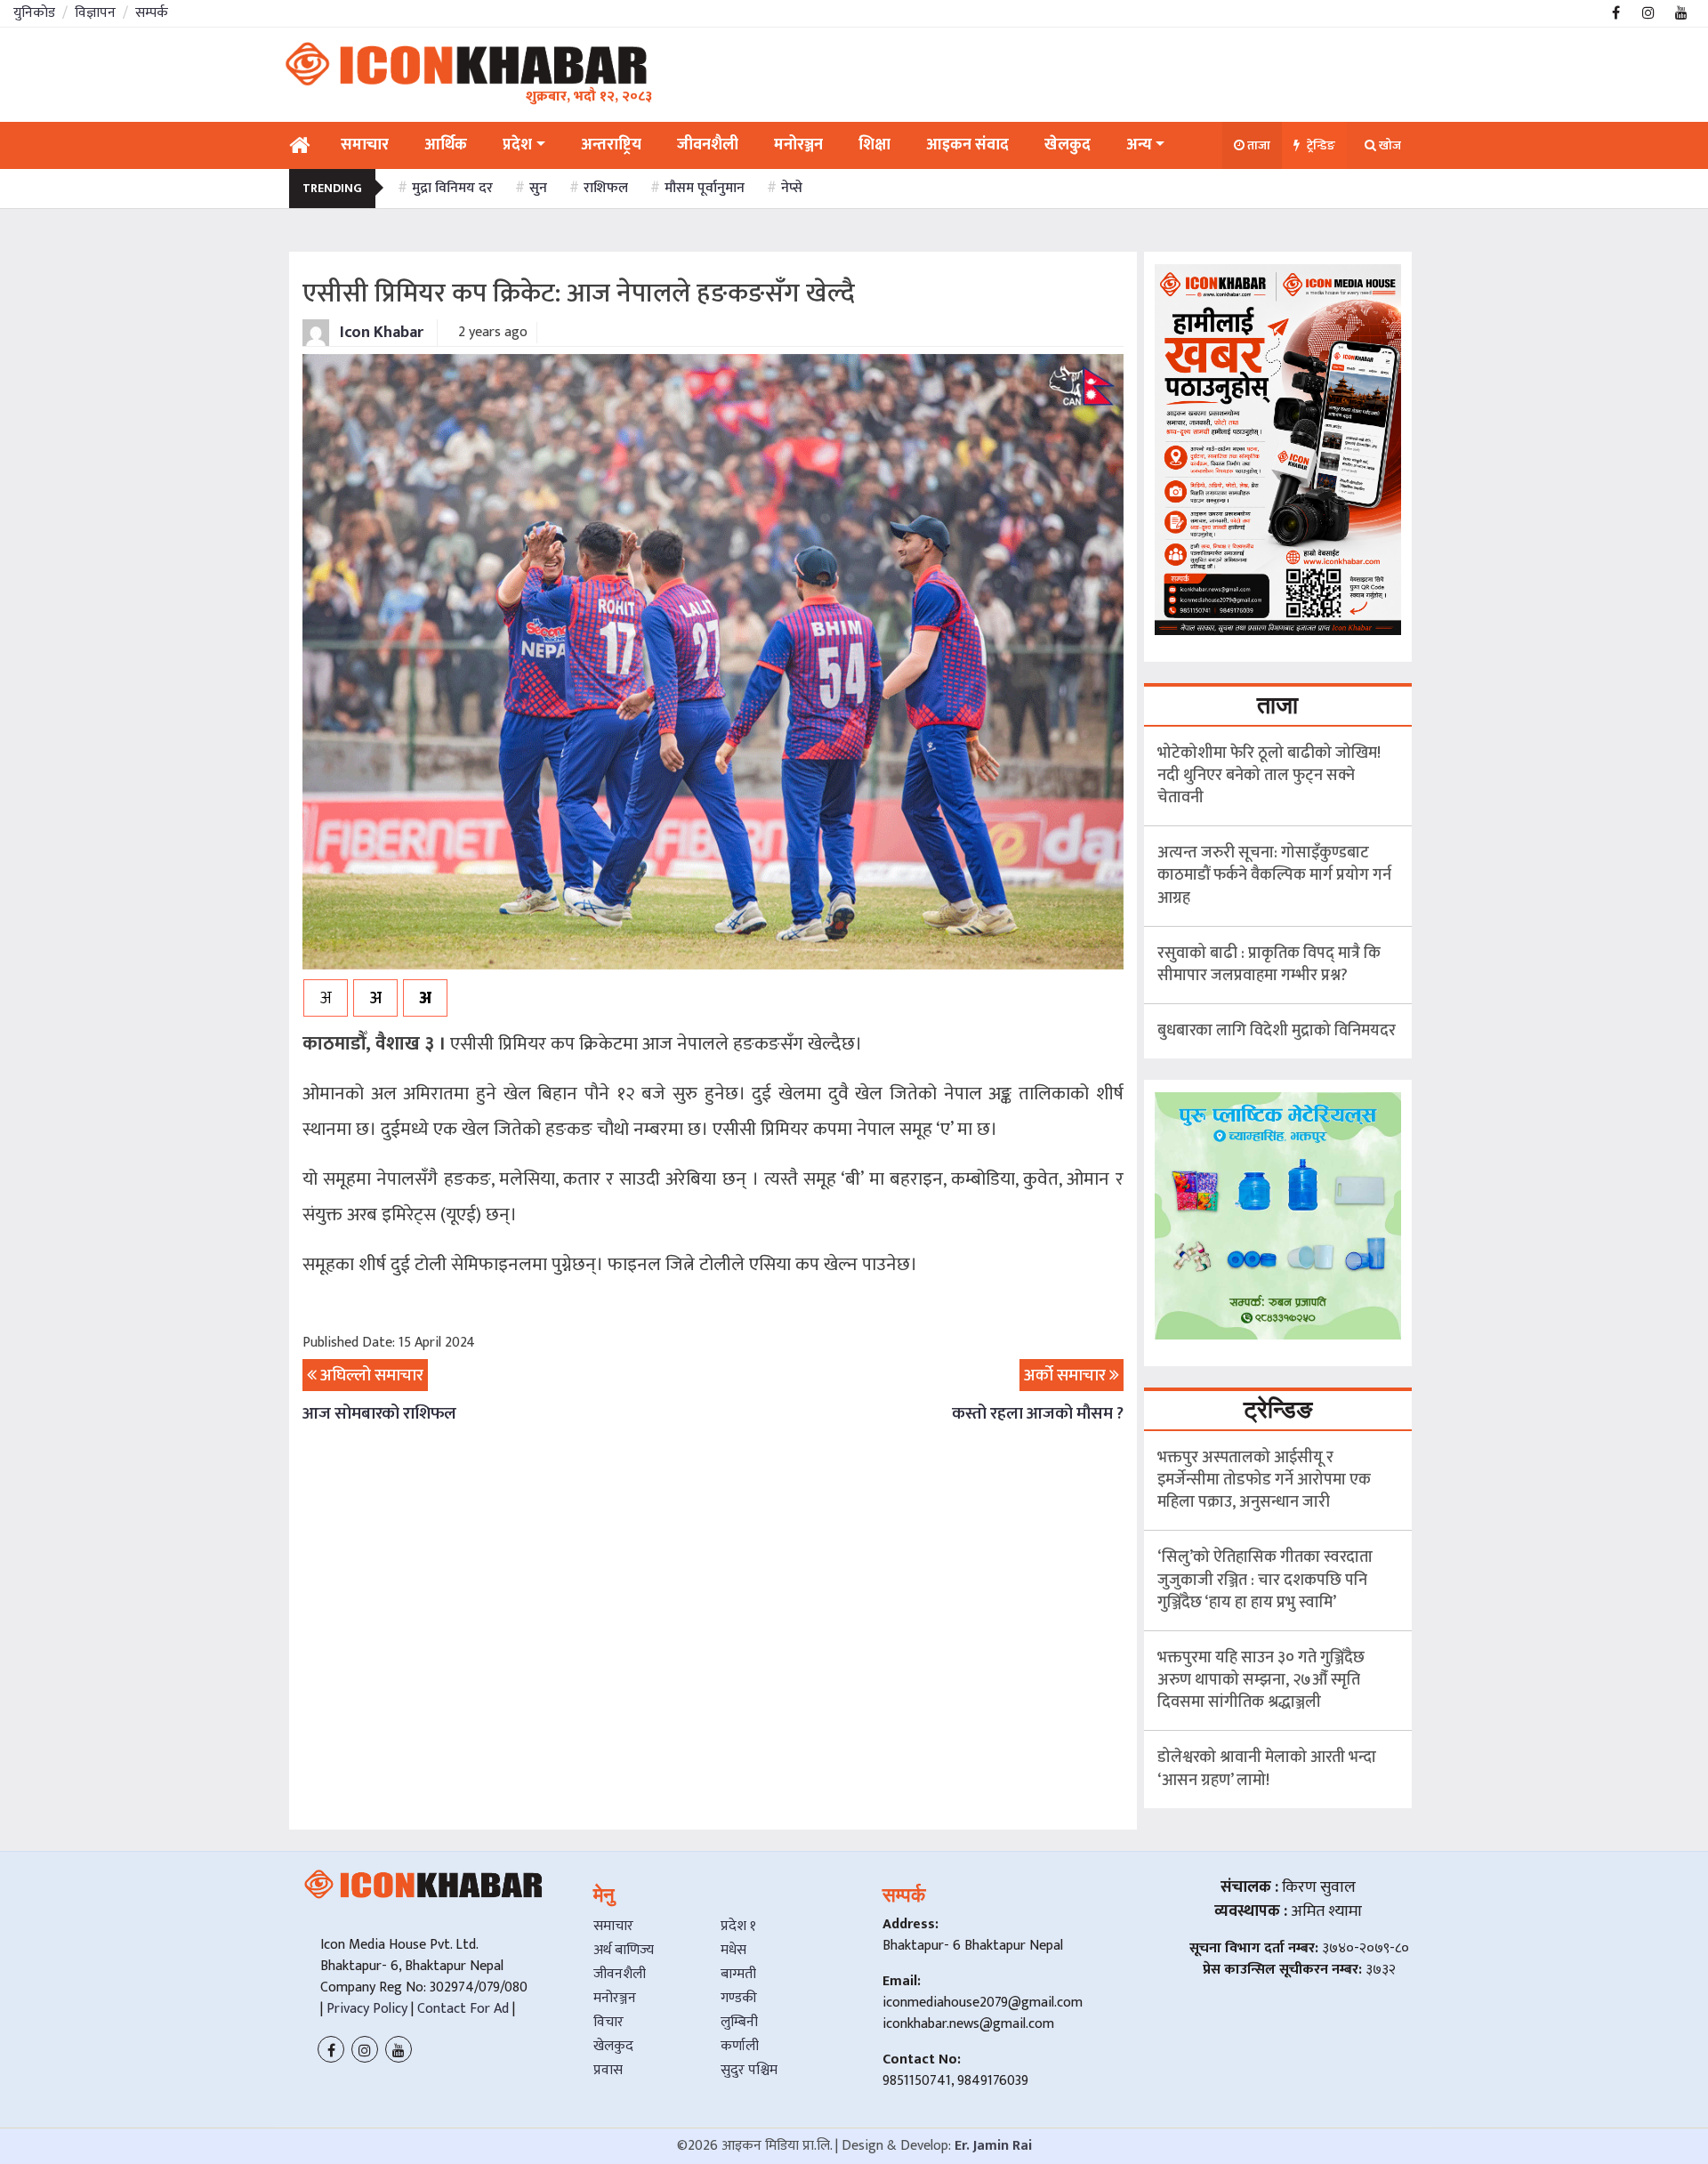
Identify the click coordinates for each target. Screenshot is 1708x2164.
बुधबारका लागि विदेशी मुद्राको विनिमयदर (1277, 1031)
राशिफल (606, 188)
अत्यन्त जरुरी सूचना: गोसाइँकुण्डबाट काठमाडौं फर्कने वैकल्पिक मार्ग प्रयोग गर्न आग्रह (1274, 875)
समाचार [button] (365, 145)
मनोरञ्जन (615, 1998)
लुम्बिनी (739, 2022)
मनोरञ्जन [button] (798, 145)
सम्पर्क (152, 13)
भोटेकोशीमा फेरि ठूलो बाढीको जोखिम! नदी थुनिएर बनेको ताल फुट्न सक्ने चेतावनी (1269, 776)
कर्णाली (740, 2046)
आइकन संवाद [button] (967, 145)
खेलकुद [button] (1067, 145)
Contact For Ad (463, 2009)
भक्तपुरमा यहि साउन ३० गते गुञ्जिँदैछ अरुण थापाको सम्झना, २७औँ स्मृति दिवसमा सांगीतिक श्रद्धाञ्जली (1261, 1680)
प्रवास (608, 2070)
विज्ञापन (95, 13)
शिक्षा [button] (874, 145)
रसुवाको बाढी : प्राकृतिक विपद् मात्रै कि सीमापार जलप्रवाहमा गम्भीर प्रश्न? (1269, 965)
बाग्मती (738, 1974)
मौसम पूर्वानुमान (705, 188)
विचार (608, 2022)
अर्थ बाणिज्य (624, 1950)
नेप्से (792, 188)
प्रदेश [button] (517, 145)
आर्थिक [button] (446, 145)
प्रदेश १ (738, 1926)
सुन (538, 188)
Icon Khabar (380, 333)
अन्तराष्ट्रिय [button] (611, 145)
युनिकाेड (34, 13)
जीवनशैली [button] (708, 145)
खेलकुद (613, 2046)
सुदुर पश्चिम (749, 2070)
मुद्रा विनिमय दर (452, 188)
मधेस (733, 1950)
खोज (1389, 145)
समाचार (613, 1926)
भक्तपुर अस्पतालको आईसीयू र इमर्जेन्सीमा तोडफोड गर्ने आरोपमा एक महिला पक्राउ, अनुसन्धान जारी (1264, 1480)
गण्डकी (739, 1998)
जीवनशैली (620, 1974)
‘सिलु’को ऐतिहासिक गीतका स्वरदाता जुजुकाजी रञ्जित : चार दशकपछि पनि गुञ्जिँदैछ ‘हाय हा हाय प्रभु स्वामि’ (1265, 1580)
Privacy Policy (365, 2009)
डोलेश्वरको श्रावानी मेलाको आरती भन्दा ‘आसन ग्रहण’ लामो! (1267, 1769)
